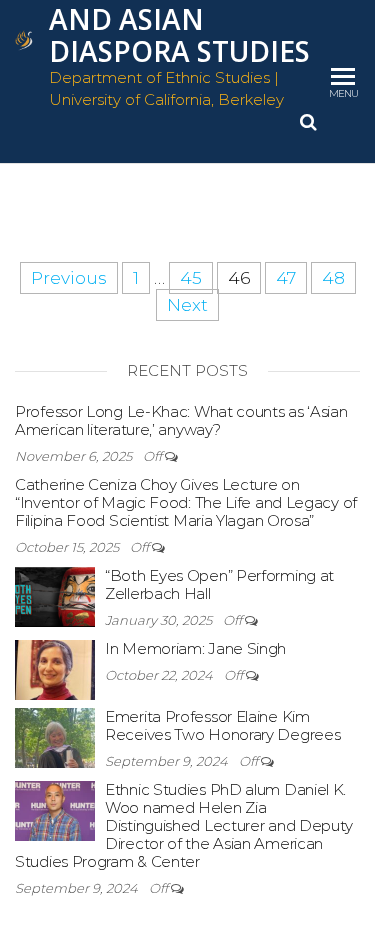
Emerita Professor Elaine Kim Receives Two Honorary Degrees (222, 725)
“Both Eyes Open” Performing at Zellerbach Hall (219, 584)
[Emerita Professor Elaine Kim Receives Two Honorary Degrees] (55, 736)
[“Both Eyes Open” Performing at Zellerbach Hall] (55, 595)
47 (286, 278)
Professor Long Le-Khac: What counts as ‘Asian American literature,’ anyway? (181, 420)
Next (187, 305)
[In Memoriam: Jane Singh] (55, 668)
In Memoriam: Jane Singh (195, 648)
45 (191, 278)
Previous (69, 278)
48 (333, 278)
